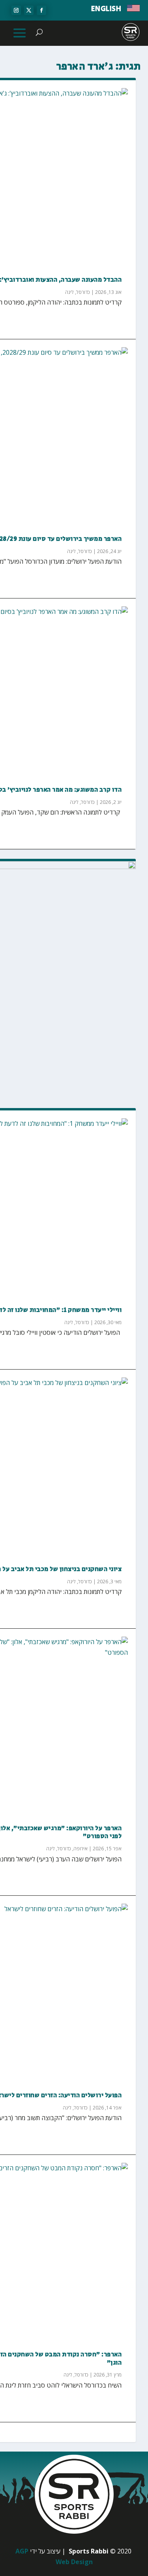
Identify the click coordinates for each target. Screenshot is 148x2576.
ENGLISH (106, 9)
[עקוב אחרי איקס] (29, 10)
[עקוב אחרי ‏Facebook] (41, 10)
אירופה (81, 1849)
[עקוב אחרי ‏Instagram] (16, 10)
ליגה (69, 292)
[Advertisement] (74, 1019)
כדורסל (83, 292)
